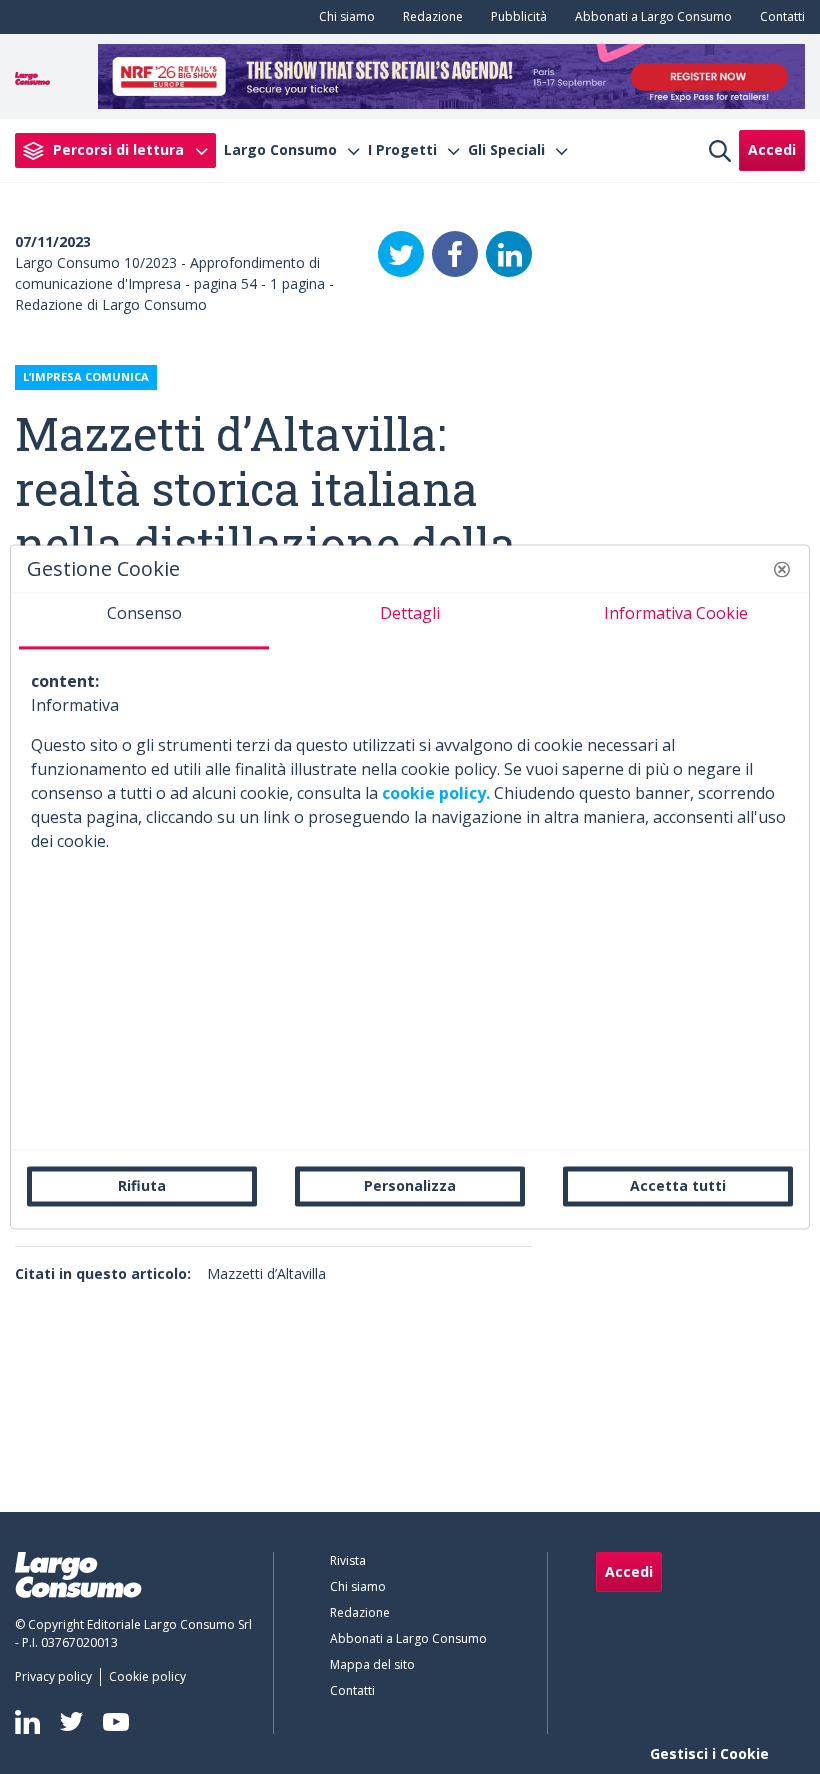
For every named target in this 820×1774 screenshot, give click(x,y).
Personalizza (410, 1185)
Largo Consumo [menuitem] (280, 150)
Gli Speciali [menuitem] (506, 150)
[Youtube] (116, 1721)
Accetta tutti (678, 1185)
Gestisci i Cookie (709, 1753)
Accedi (772, 149)
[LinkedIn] (509, 254)
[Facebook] (455, 254)
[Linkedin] (27, 1722)
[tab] (144, 621)
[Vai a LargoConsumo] (32, 76)
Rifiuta (142, 1185)
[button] (782, 569)
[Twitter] (401, 254)
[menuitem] (343, 17)
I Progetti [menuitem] (402, 150)
